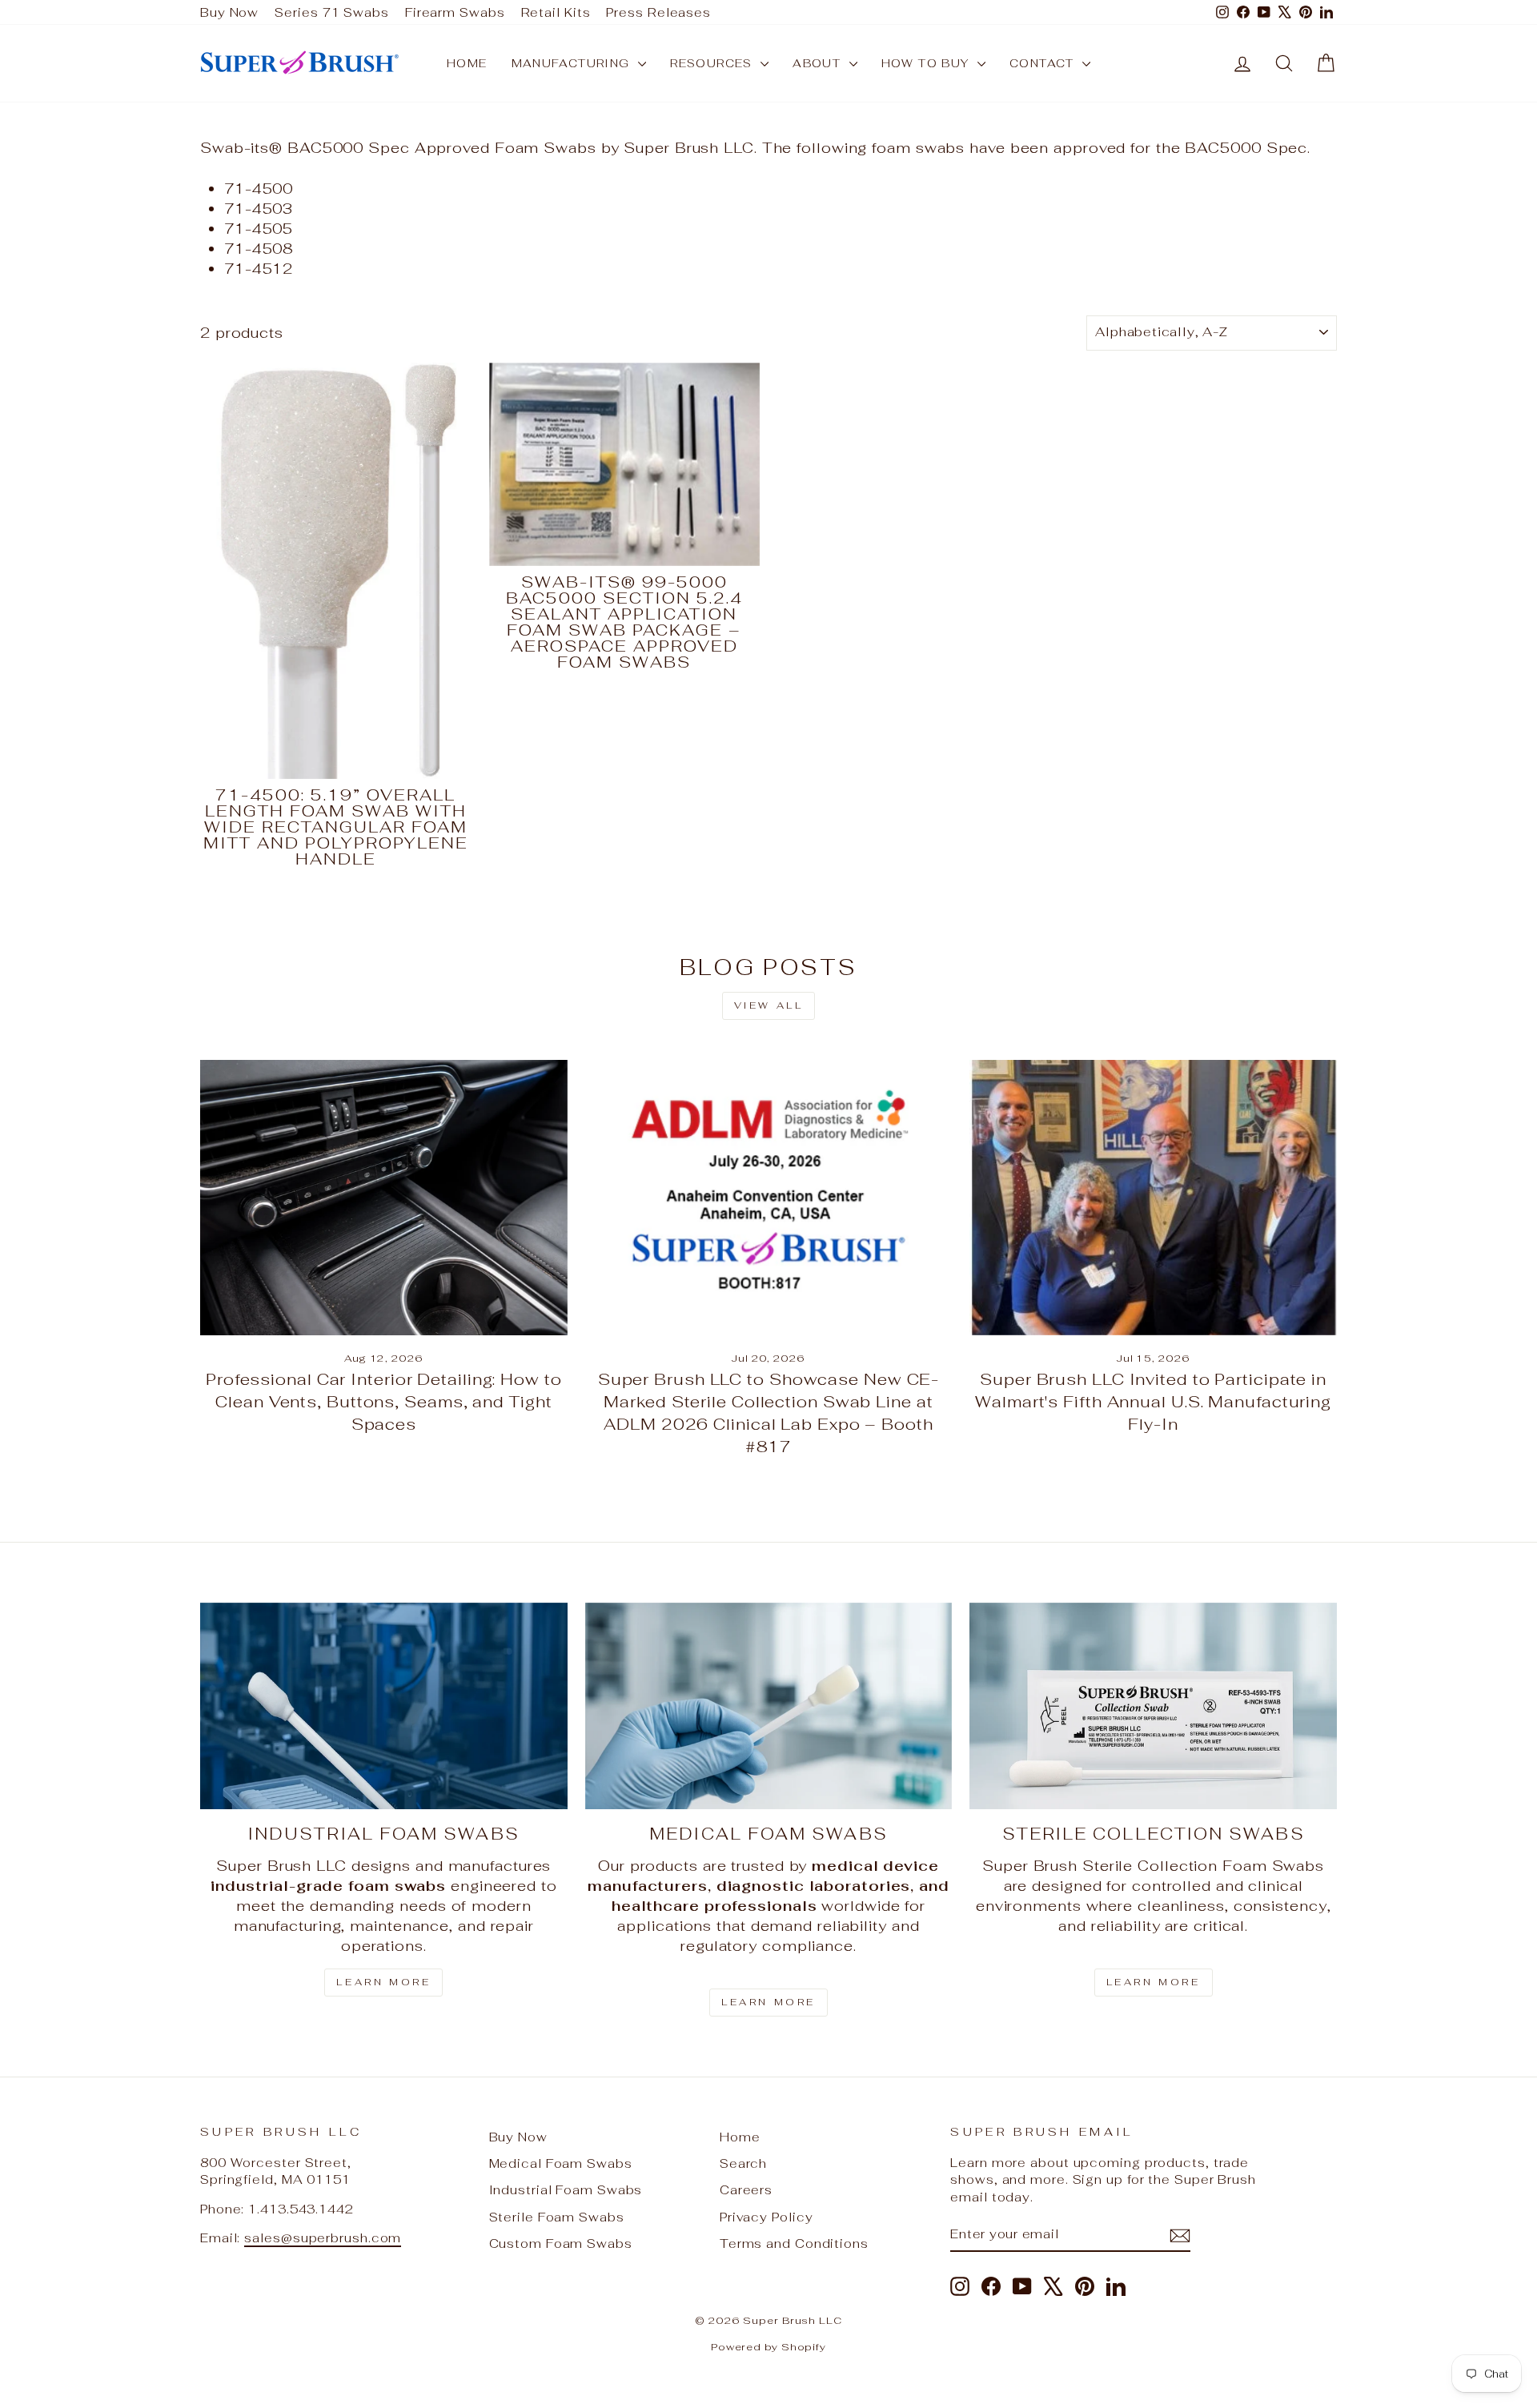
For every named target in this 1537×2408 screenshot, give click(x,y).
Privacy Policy (766, 2217)
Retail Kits (556, 12)
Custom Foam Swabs (561, 2243)
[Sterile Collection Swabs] (1153, 1706)
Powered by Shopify (768, 2347)
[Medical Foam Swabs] (769, 1706)
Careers (746, 2190)
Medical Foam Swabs (561, 2163)
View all (769, 1005)
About (819, 63)
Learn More (383, 1982)
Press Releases (658, 12)
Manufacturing (573, 63)
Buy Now (229, 12)
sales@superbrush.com (323, 2238)
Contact (1044, 63)
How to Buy (927, 63)
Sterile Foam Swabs (557, 2217)
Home (467, 63)
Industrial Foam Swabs (566, 2190)
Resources (713, 63)
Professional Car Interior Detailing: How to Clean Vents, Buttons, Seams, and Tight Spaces (384, 1402)
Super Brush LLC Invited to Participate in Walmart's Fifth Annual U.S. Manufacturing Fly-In (1153, 1402)
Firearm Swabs (455, 12)
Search (743, 2163)
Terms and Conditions (794, 2243)
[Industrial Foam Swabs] (384, 1706)
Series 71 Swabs (332, 12)
